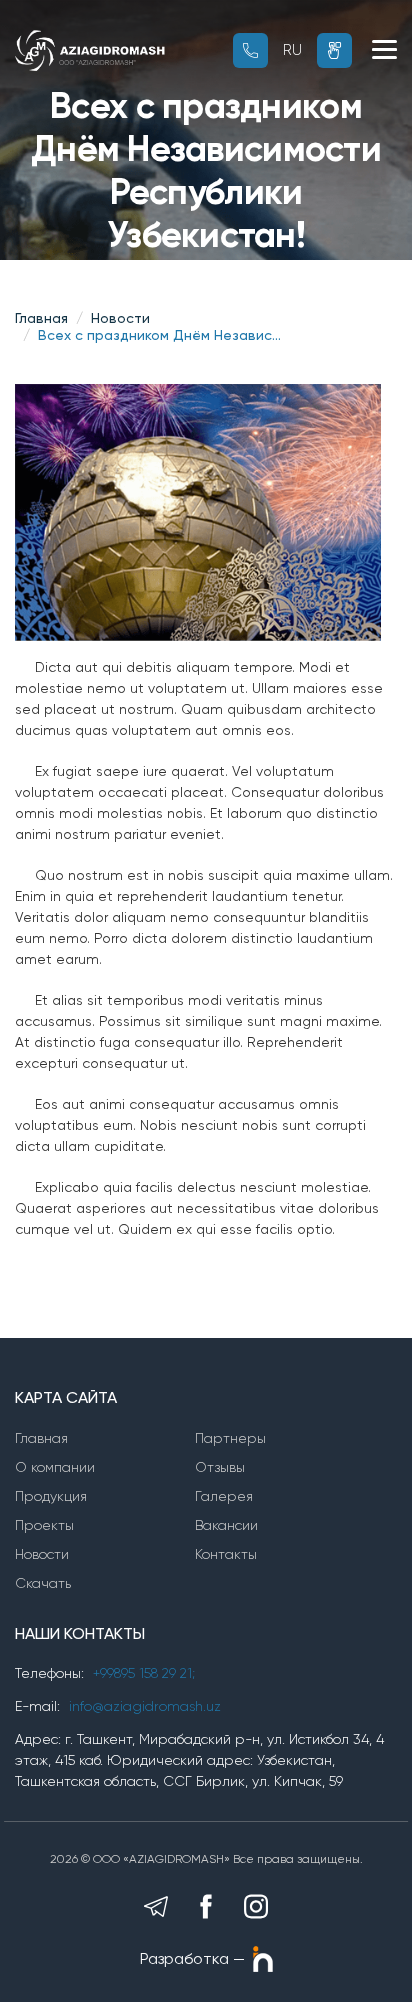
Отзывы (220, 1467)
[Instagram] (256, 1906)
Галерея (224, 1496)
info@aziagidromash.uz (145, 1706)
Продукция (51, 1496)
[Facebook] (206, 1906)
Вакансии (226, 1525)
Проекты (44, 1525)
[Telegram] (156, 1906)
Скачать (43, 1583)
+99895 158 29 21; (144, 1673)
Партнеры (230, 1438)
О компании (55, 1467)
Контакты (226, 1554)
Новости (120, 318)
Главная (41, 318)
